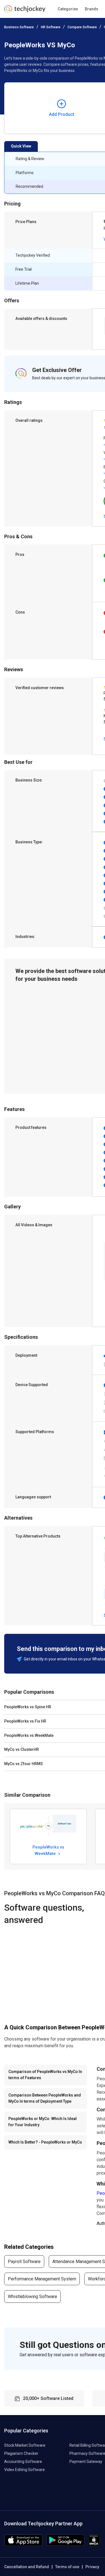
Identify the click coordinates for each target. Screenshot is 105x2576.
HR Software (51, 27)
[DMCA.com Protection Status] (94, 2545)
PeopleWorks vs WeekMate (48, 1850)
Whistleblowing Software (32, 2297)
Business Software (19, 27)
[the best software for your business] (25, 11)
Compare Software (82, 27)
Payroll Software (24, 2262)
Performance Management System (42, 2279)
